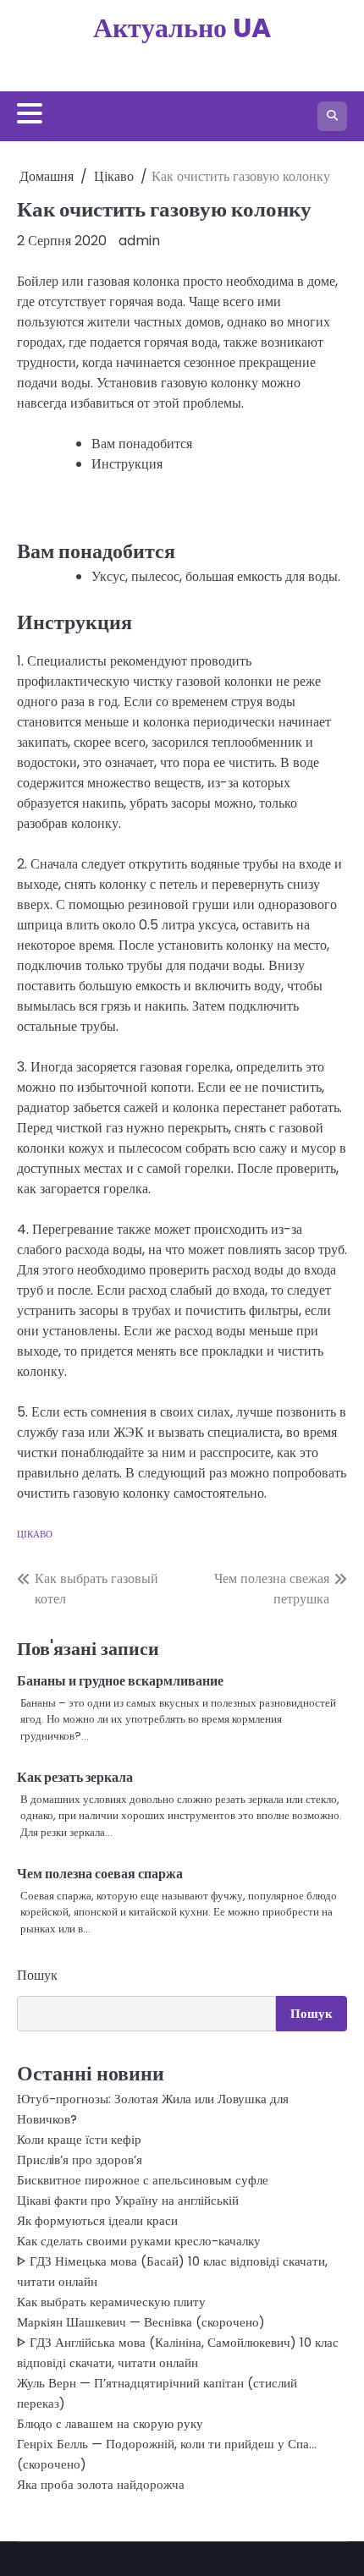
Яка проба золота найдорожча (101, 2484)
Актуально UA (182, 28)
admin (139, 241)
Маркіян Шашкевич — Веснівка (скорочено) (141, 2322)
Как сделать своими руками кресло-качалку (139, 2241)
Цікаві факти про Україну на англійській (128, 2200)
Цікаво (35, 1534)
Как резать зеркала (75, 1777)
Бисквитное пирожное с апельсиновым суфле (143, 2180)
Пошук (37, 1975)
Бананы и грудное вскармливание (120, 1681)
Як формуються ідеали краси (97, 2220)
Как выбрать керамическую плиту (111, 2302)
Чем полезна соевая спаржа (100, 1874)
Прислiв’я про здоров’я (80, 2159)
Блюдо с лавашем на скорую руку (110, 2423)
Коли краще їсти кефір (79, 2139)
